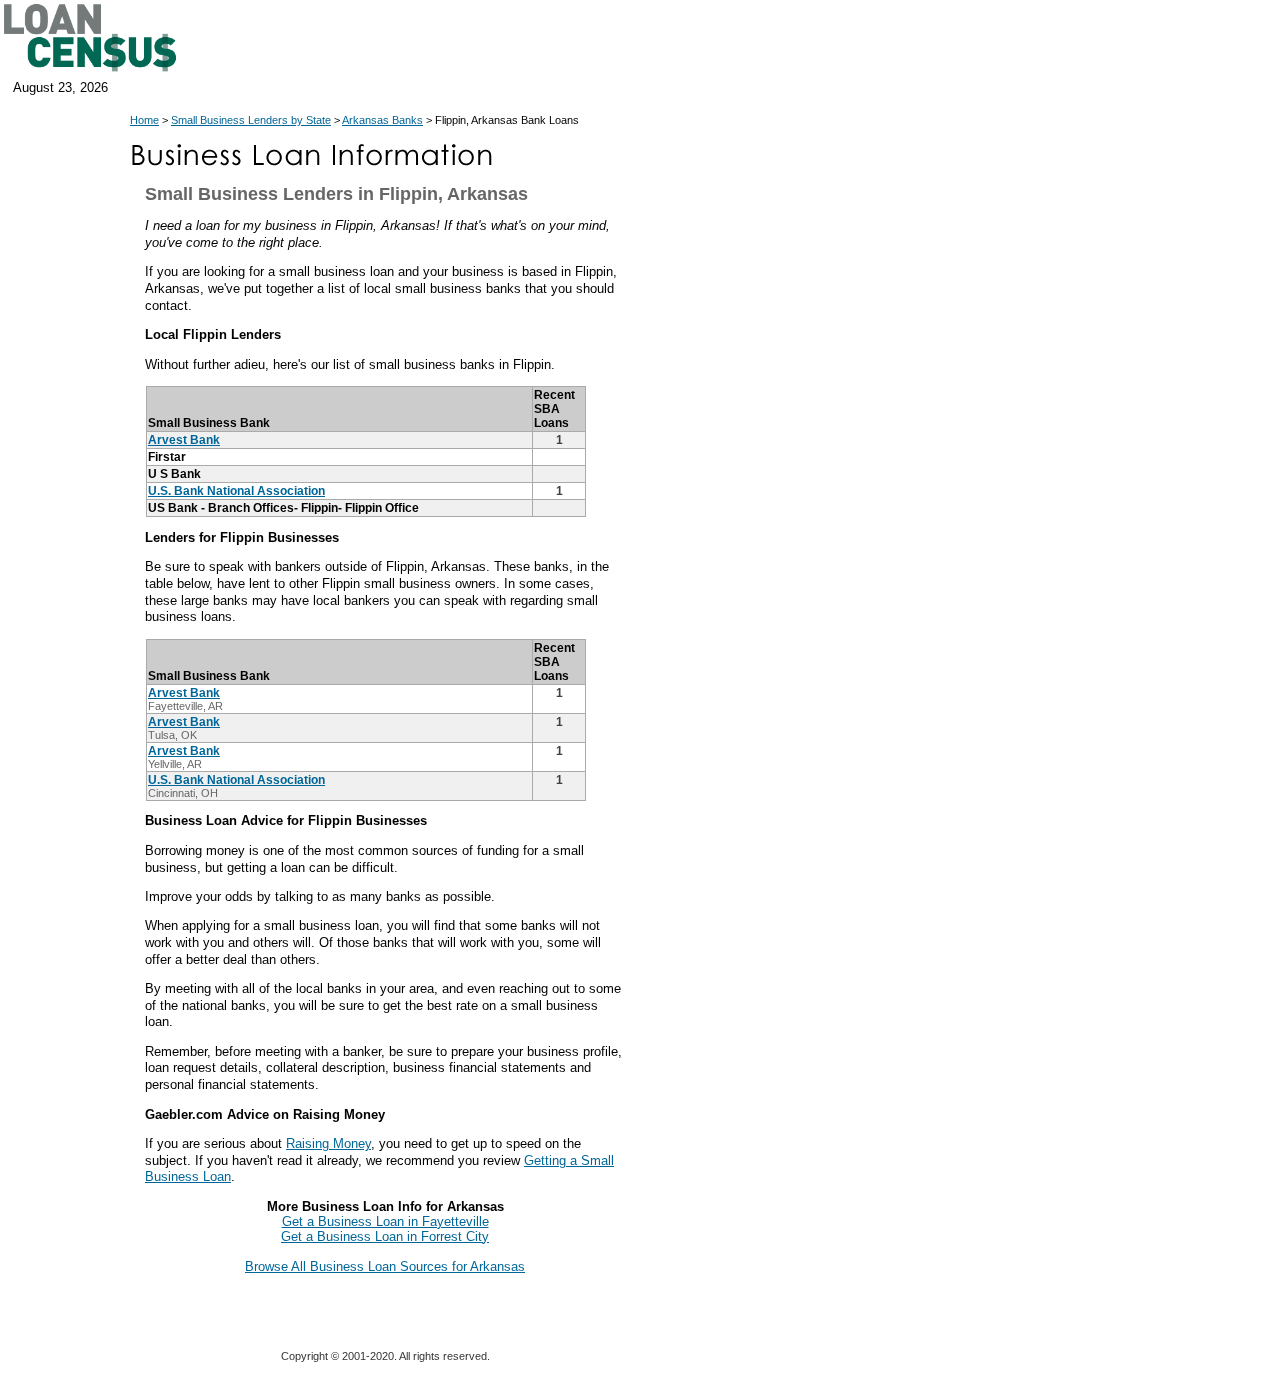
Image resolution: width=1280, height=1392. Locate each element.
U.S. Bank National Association (236, 491)
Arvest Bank (184, 440)
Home (144, 120)
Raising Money (328, 1143)
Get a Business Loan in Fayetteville (385, 1221)
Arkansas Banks (382, 120)
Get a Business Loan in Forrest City (385, 1236)
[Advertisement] (810, 548)
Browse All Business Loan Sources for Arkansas (385, 1266)
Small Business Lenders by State (251, 120)
